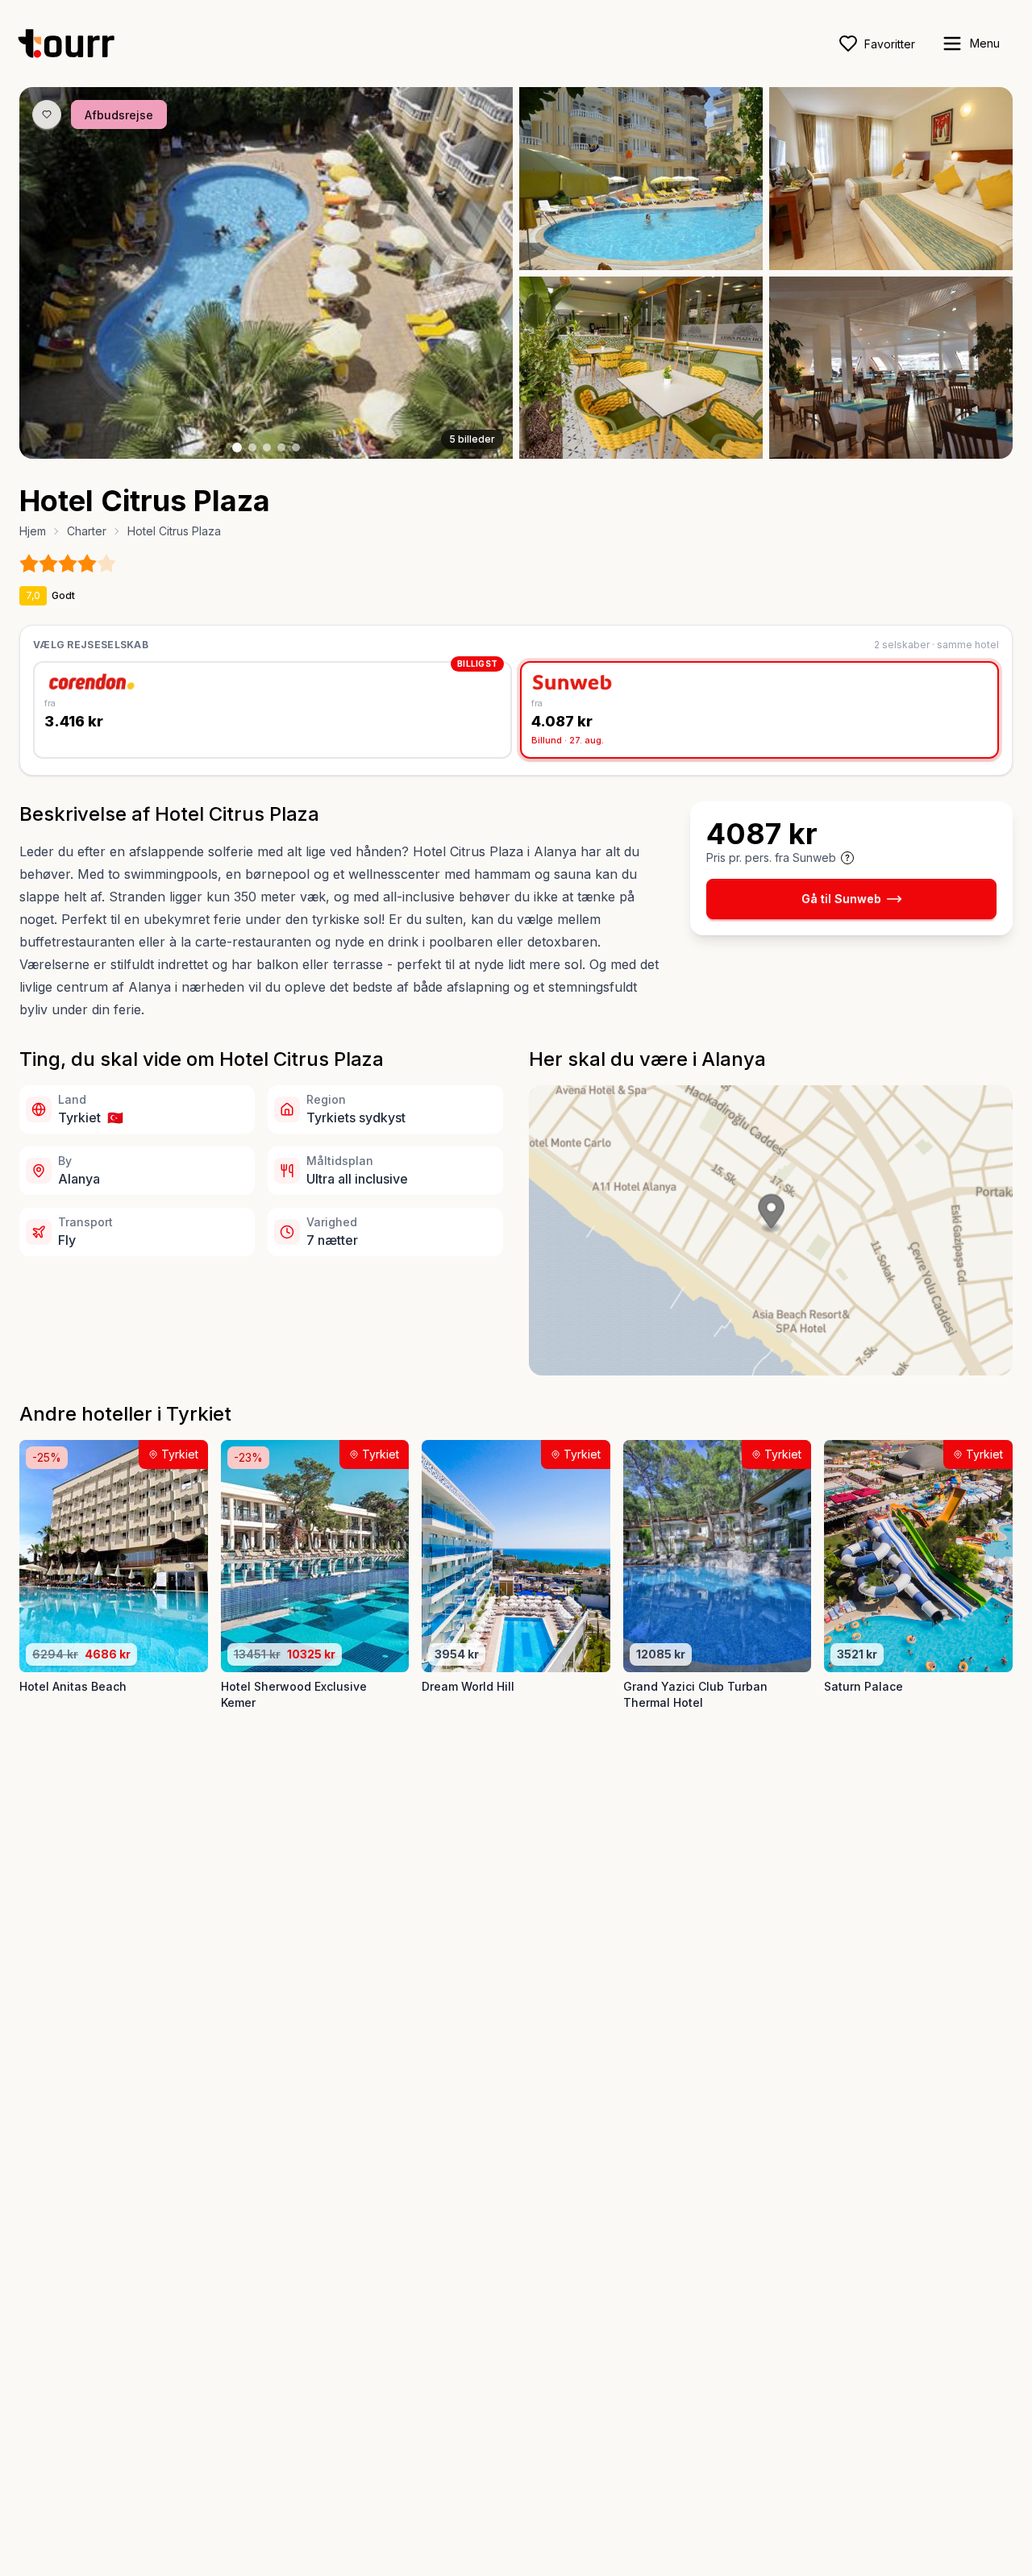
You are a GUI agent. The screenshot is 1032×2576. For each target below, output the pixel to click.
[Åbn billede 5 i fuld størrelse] (891, 368)
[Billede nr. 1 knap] (237, 447)
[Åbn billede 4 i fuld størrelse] (641, 368)
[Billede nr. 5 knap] (296, 447)
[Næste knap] (476, 273)
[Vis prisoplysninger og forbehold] (847, 858)
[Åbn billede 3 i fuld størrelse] (891, 179)
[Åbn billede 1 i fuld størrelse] (266, 273)
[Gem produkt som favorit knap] (47, 114)
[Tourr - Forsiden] (73, 44)
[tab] (273, 710)
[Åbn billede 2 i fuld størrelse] (641, 179)
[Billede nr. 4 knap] (281, 447)
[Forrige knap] (56, 273)
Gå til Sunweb (841, 899)
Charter (87, 531)
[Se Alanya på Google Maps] (771, 1230)
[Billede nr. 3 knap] (267, 447)
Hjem (33, 531)
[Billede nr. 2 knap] (252, 447)
